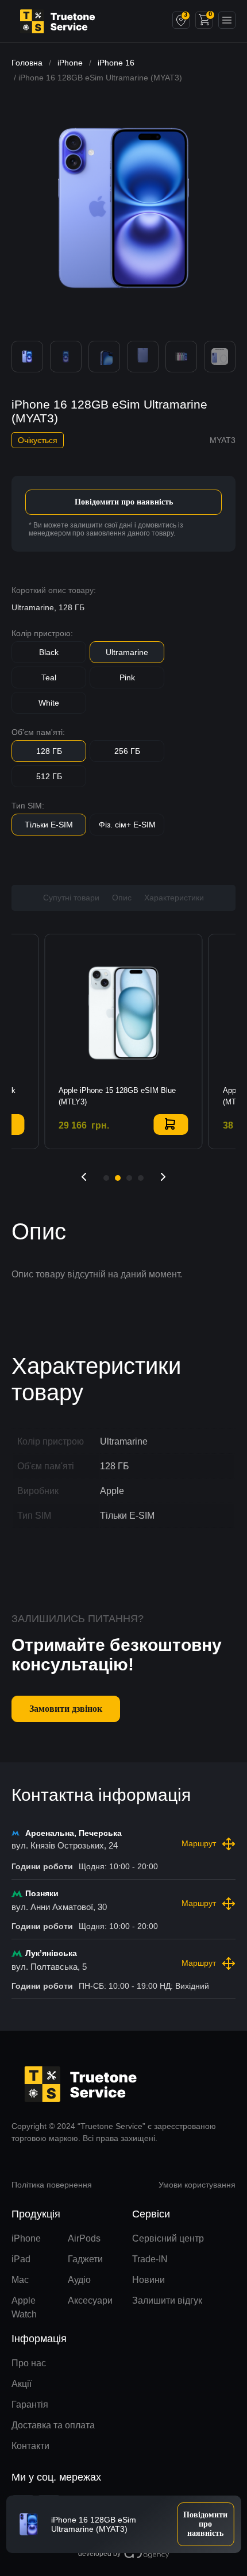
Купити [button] (171, 1125)
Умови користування (197, 2185)
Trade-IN (150, 2259)
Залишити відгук (167, 2300)
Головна (27, 63)
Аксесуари (90, 2300)
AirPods (84, 2238)
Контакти (30, 2446)
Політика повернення (52, 2185)
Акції (22, 2384)
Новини (148, 2280)
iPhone (70, 63)
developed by (99, 2554)
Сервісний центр (168, 2238)
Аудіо (79, 2280)
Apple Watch (24, 2307)
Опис (122, 898)
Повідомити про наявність (124, 502)
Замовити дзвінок (66, 1709)
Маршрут (199, 1843)
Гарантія (30, 2404)
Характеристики (174, 898)
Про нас (29, 2363)
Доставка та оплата (53, 2425)
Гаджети (85, 2259)
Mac (20, 2280)
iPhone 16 (116, 63)
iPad (21, 2259)
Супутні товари (71, 898)
